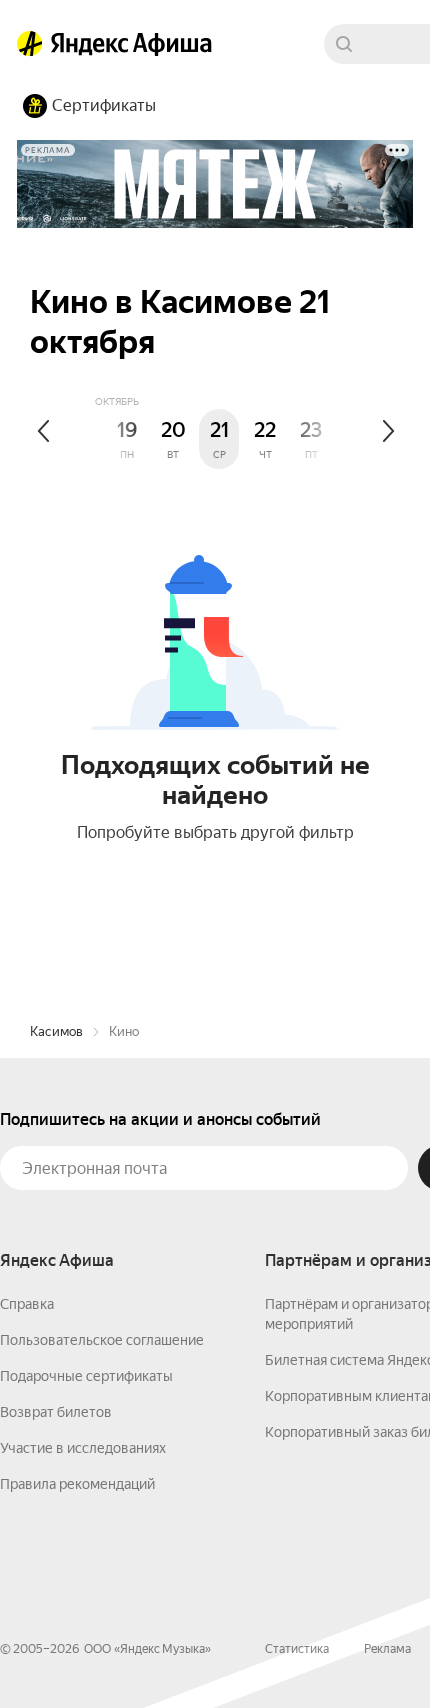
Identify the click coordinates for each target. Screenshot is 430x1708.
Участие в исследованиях (83, 1448)
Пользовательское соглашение (102, 1340)
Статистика (297, 1649)
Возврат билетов (56, 1412)
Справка (27, 1304)
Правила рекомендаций (77, 1484)
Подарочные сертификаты (86, 1376)
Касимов (56, 1031)
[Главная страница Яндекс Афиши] (30, 44)
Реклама (387, 1649)
